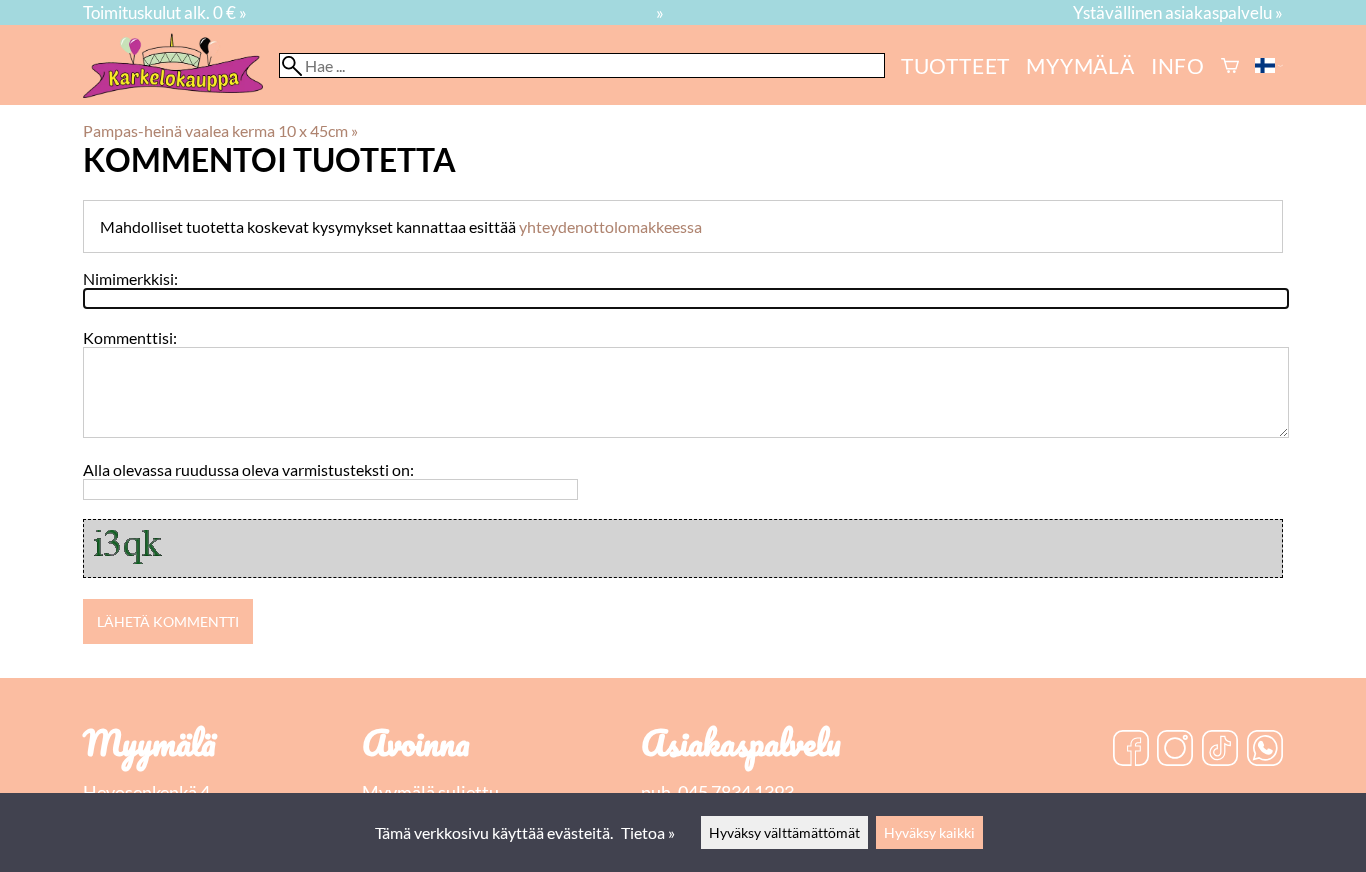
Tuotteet (955, 65)
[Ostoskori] (1230, 65)
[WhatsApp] (1265, 750)
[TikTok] (1220, 750)
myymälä (1080, 65)
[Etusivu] (181, 91)
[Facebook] (1131, 750)
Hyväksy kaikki (929, 832)
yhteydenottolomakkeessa (610, 226)
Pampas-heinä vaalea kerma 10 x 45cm (220, 130)
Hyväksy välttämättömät (784, 832)
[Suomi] (1269, 65)
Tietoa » (648, 832)
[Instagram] (1175, 750)
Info (1178, 65)
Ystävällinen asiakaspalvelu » (1178, 12)
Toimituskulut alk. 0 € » (165, 12)
